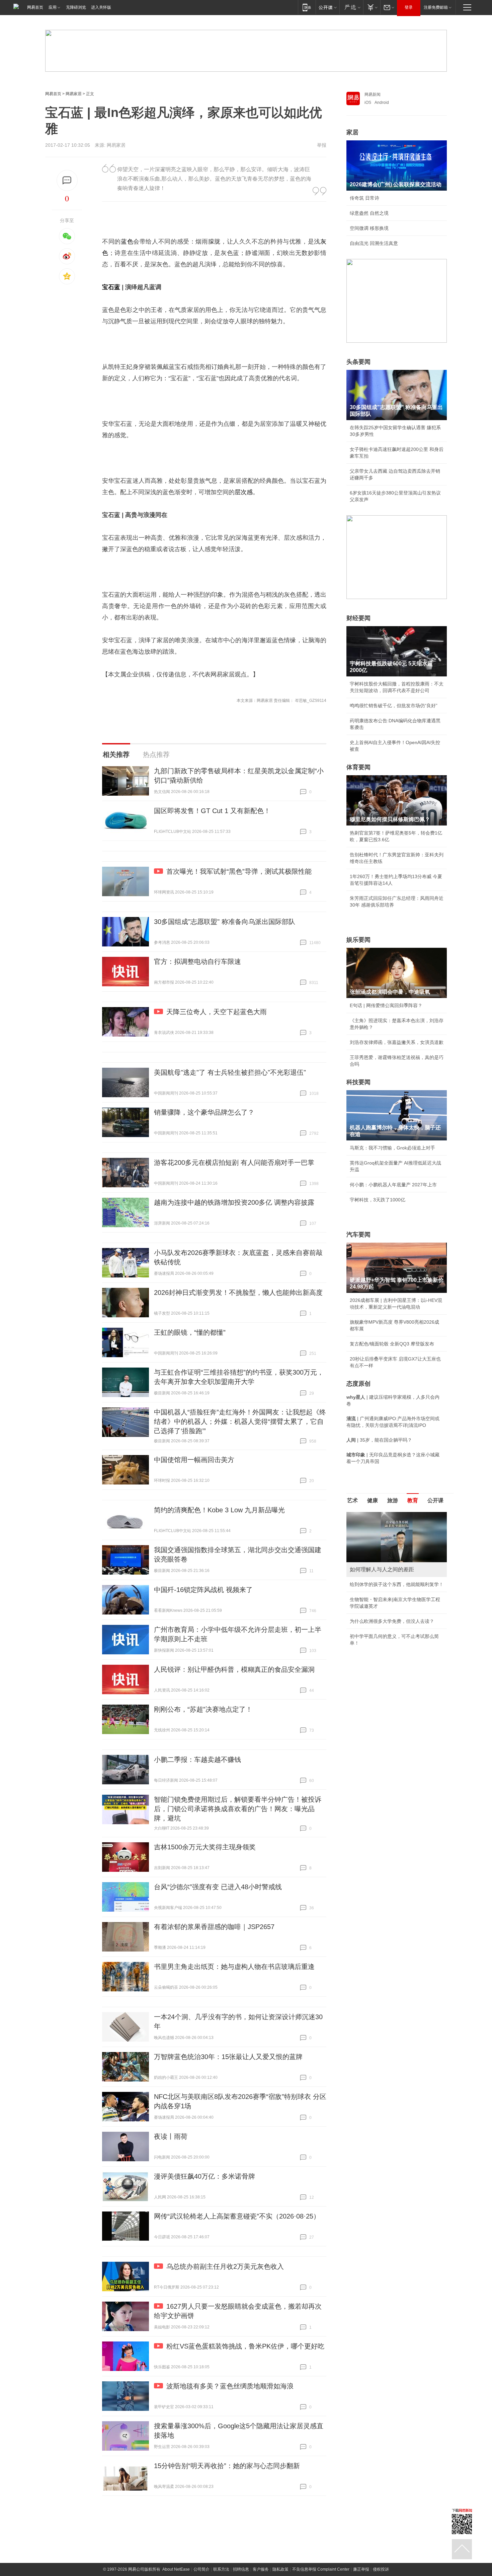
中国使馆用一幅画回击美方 (194, 1460)
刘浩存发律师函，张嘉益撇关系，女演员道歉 (397, 1042)
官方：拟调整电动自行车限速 (197, 962)
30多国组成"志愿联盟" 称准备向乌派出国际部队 (225, 922)
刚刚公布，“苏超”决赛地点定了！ (203, 1709)
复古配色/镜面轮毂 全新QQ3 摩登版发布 (392, 1344)
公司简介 (201, 2569)
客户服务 (261, 2569)
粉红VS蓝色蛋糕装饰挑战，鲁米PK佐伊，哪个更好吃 (245, 2346)
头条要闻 (358, 362)
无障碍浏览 (76, 7)
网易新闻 (373, 94)
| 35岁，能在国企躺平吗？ (379, 1440)
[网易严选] (351, 7)
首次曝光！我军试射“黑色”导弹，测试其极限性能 (239, 871)
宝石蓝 (111, 287)
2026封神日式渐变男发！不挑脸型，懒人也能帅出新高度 (238, 1293)
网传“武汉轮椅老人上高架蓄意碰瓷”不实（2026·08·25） (237, 2216)
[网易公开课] (327, 7)
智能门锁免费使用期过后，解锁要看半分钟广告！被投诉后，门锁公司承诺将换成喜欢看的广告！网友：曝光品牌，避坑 (238, 1809)
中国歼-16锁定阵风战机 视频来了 (203, 1590)
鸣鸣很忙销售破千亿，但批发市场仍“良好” (394, 706)
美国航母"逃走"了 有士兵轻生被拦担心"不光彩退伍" (230, 1072)
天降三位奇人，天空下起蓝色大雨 (217, 1012)
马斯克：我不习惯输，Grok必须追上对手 (392, 1148)
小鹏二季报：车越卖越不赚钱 (197, 1760)
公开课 (435, 1500)
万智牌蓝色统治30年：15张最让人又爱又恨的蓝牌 (228, 2057)
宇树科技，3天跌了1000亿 (378, 1200)
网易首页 (35, 7)
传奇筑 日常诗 (364, 198)
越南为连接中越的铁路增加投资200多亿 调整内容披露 (234, 1202)
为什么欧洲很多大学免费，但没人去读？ (392, 1621)
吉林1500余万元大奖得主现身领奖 (205, 1847)
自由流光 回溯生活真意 (374, 243)
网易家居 (74, 94)
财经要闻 (358, 618)
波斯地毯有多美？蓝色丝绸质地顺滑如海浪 (230, 2386)
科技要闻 (358, 1082)
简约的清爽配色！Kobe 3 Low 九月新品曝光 (219, 1510)
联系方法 (221, 2569)
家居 (352, 132)
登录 (409, 7)
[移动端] (307, 7)
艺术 (352, 1500)
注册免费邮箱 (436, 7)
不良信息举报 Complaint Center (321, 2569)
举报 (322, 145)
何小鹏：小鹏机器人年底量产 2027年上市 (393, 1185)
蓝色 (127, 242)
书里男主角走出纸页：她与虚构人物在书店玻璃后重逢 (234, 1967)
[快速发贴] (67, 180)
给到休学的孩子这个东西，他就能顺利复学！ (397, 1584)
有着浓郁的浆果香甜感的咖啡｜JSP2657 (214, 1927)
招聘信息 (241, 2569)
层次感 (244, 492)
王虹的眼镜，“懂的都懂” (190, 1332)
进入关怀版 (101, 7)
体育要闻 (358, 767)
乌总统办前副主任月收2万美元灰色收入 (225, 2266)
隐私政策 (280, 2569)
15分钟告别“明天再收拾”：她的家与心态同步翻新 (227, 2466)
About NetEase (176, 2569)
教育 (413, 1500)
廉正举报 (361, 2569)
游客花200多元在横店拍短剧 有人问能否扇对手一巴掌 (234, 1163)
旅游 (393, 1500)
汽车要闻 (358, 1235)
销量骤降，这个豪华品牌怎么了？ (204, 1112)
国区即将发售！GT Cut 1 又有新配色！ (212, 811)
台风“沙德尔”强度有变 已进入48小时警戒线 (218, 1887)
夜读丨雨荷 (171, 2136)
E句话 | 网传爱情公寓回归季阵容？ (386, 1005)
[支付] (372, 7)
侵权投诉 (381, 2569)
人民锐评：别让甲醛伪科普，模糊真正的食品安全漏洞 (234, 1669)
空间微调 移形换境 (369, 228)
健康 (373, 1500)
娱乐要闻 (358, 940)
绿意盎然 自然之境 (369, 213)
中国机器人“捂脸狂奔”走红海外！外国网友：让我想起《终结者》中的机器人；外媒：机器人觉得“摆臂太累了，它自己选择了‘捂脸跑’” (240, 1422)
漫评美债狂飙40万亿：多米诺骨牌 (204, 2176)
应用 (53, 7)
